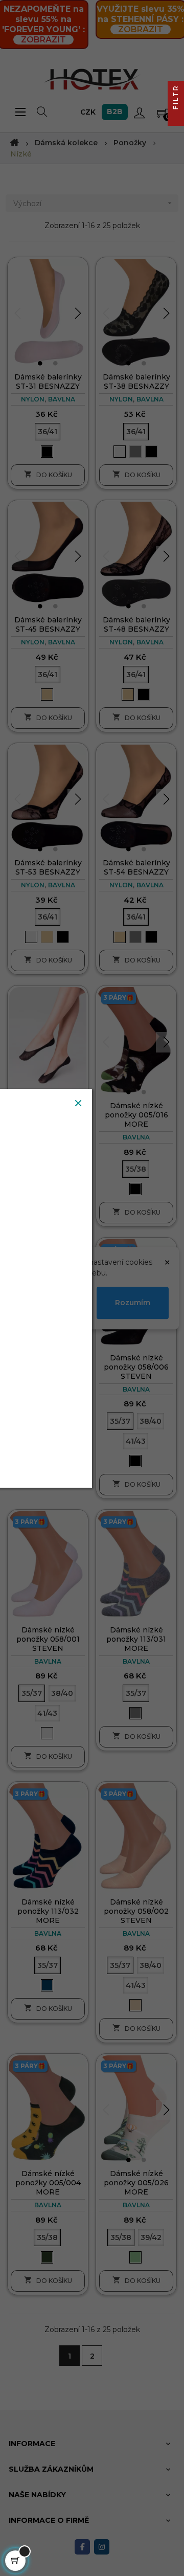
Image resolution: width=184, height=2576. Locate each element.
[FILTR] (176, 118)
